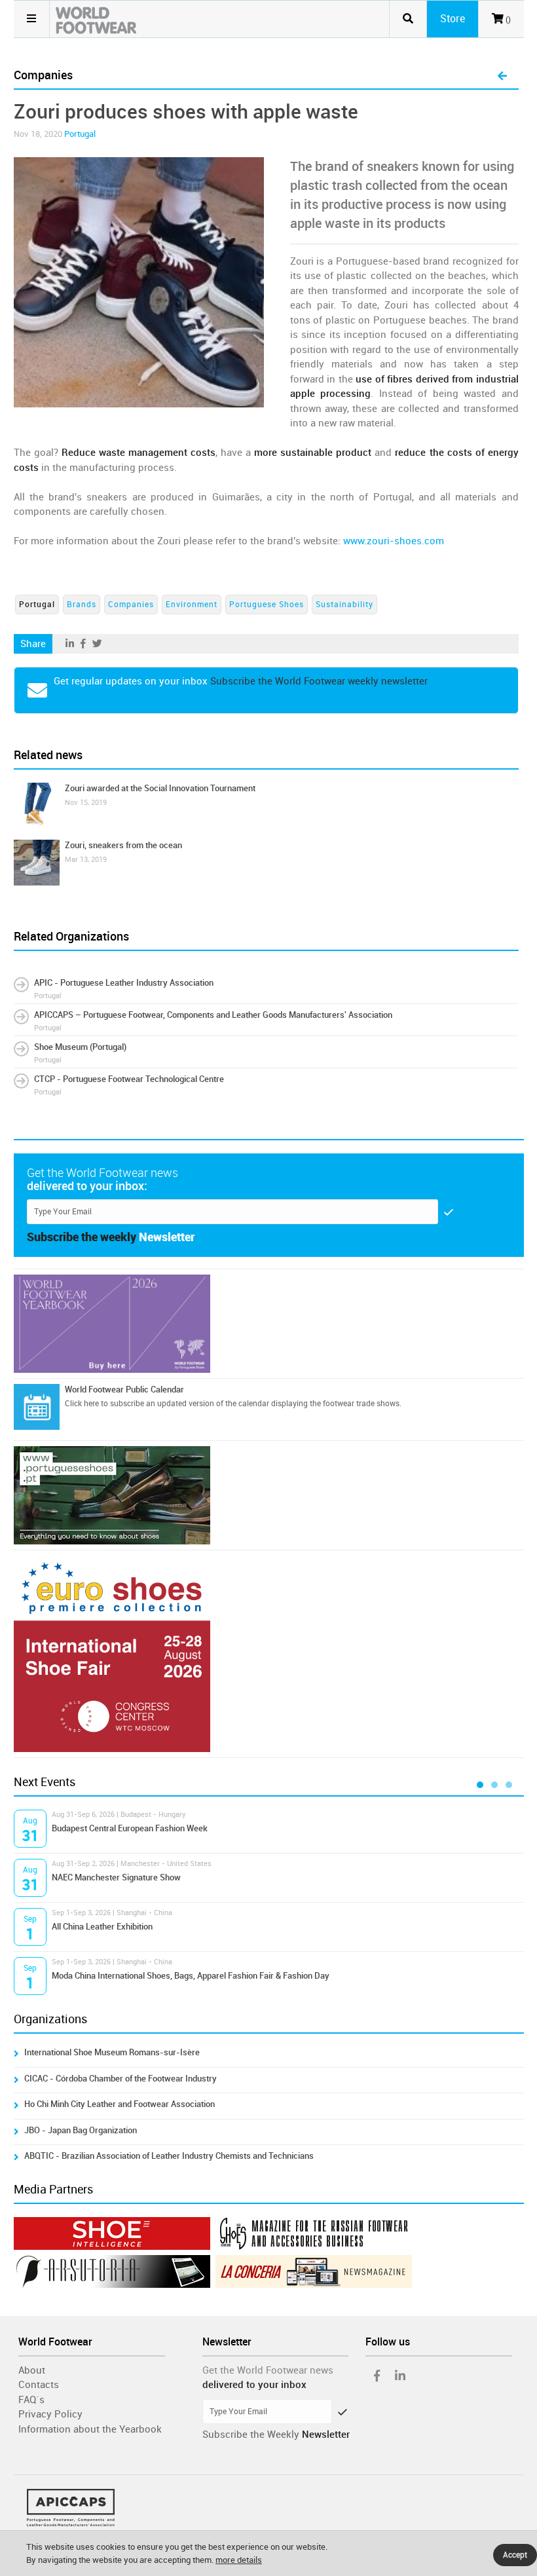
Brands (82, 605)
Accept (515, 2555)
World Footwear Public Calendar (124, 1390)
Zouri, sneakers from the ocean (123, 845)
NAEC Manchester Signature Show (116, 1877)
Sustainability (344, 605)
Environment (192, 605)
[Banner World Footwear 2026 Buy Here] (269, 1324)
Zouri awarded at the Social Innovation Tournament (160, 788)
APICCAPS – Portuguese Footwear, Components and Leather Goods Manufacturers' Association (213, 1015)
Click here (82, 1404)
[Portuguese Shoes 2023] (269, 1495)
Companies (131, 605)
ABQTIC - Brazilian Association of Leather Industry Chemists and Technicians (169, 2156)
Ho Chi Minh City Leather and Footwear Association (120, 2104)
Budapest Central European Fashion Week (130, 1828)
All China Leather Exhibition (102, 1927)
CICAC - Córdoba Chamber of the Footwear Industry (120, 2079)
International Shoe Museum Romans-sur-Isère (112, 2052)
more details (239, 2560)
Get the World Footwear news (268, 2370)
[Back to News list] (502, 77)
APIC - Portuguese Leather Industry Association (124, 983)
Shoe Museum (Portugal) (80, 1047)
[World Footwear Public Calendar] (37, 1407)
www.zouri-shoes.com (394, 541)
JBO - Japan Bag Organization (81, 2130)
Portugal (80, 134)
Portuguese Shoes (267, 605)
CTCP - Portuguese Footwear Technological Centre (129, 1079)
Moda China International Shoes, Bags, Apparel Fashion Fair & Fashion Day (191, 1976)
